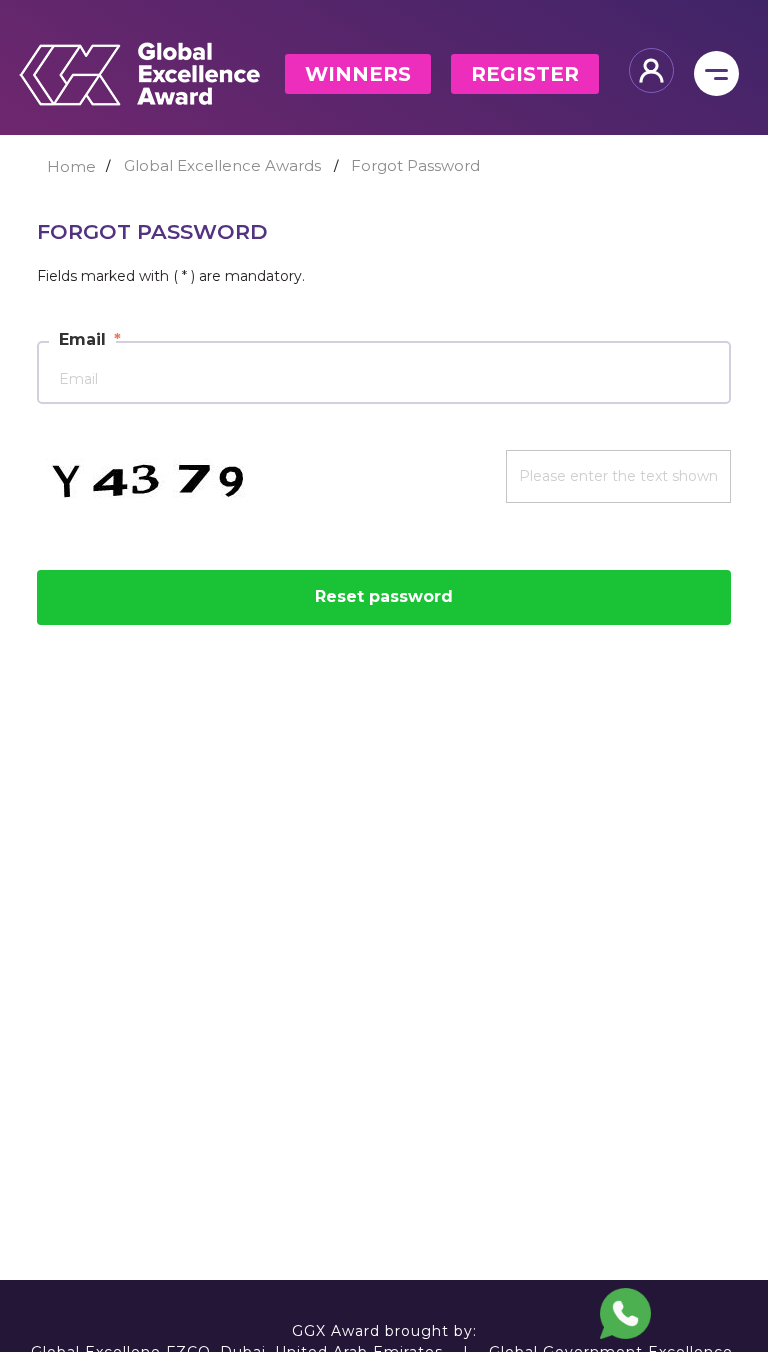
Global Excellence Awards (222, 165)
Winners (358, 74)
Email (82, 339)
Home (71, 166)
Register (525, 74)
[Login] (651, 70)
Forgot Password (415, 165)
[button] (626, 1314)
